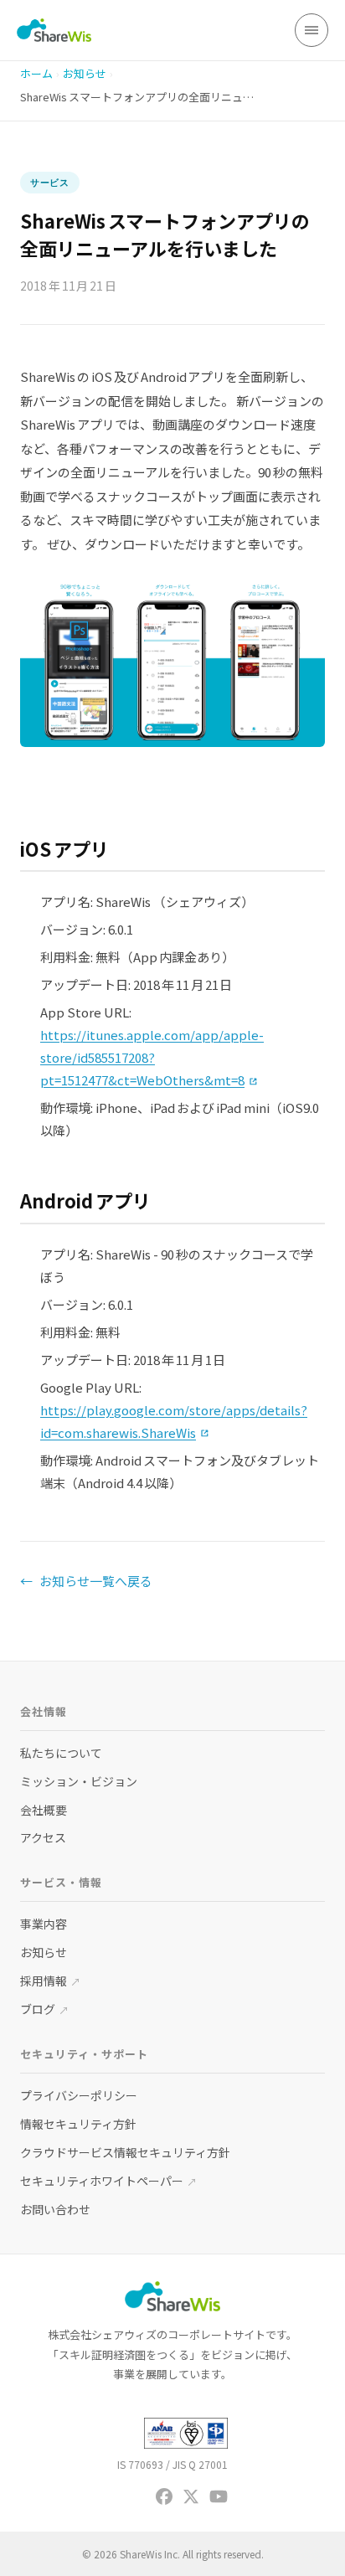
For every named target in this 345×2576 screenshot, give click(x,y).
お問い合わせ (55, 2209)
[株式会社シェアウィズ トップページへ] (54, 30)
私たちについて (61, 1753)
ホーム (36, 73)
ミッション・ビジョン (79, 1781)
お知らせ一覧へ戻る (86, 1581)
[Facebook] (164, 2496)
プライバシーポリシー (79, 2095)
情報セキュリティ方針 (78, 2124)
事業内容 (44, 1924)
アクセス (43, 1837)
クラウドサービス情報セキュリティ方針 (125, 2152)
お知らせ (85, 73)
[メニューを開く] (312, 30)
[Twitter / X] (191, 2496)
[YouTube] (219, 2496)
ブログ (44, 2009)
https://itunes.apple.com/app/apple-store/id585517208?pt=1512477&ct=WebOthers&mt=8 (152, 1057)
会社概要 (44, 1810)
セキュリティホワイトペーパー (108, 2181)
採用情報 (50, 1981)
